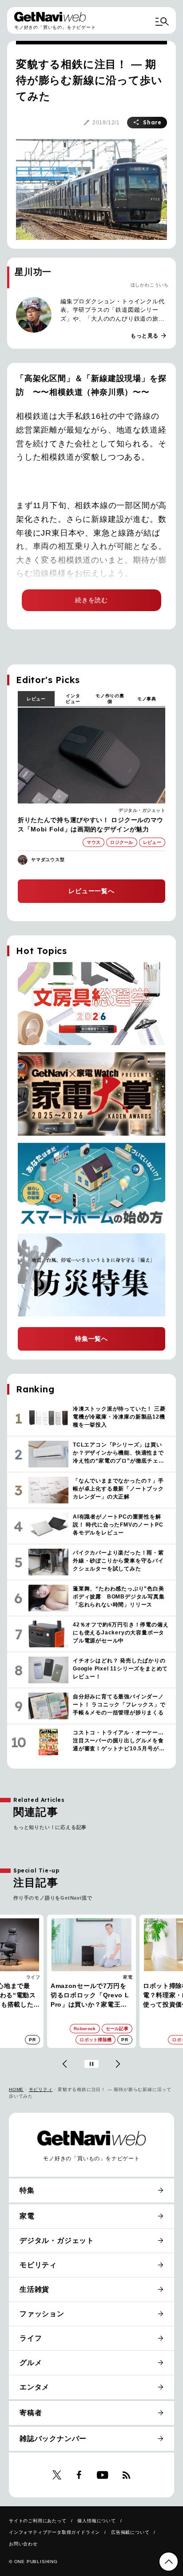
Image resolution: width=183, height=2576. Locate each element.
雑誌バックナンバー (53, 2439)
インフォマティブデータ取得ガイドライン (54, 2532)
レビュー (36, 699)
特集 (27, 2190)
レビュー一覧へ (91, 891)
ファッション (42, 2314)
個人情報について (96, 2521)
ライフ (33, 1977)
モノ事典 (147, 699)
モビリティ (41, 2089)
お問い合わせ (23, 2544)
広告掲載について (130, 2532)
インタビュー (73, 699)
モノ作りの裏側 (110, 699)
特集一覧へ (91, 1339)
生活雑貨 (34, 2289)
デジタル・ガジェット (142, 810)
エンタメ (34, 2387)
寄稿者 (31, 2413)
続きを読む (91, 600)
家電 (128, 1977)
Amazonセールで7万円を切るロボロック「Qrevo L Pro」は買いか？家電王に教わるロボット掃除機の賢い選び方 (90, 1996)
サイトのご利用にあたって (38, 2521)
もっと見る (149, 336)
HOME (16, 2089)
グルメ (31, 2363)
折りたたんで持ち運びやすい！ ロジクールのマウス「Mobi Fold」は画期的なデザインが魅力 (91, 825)
